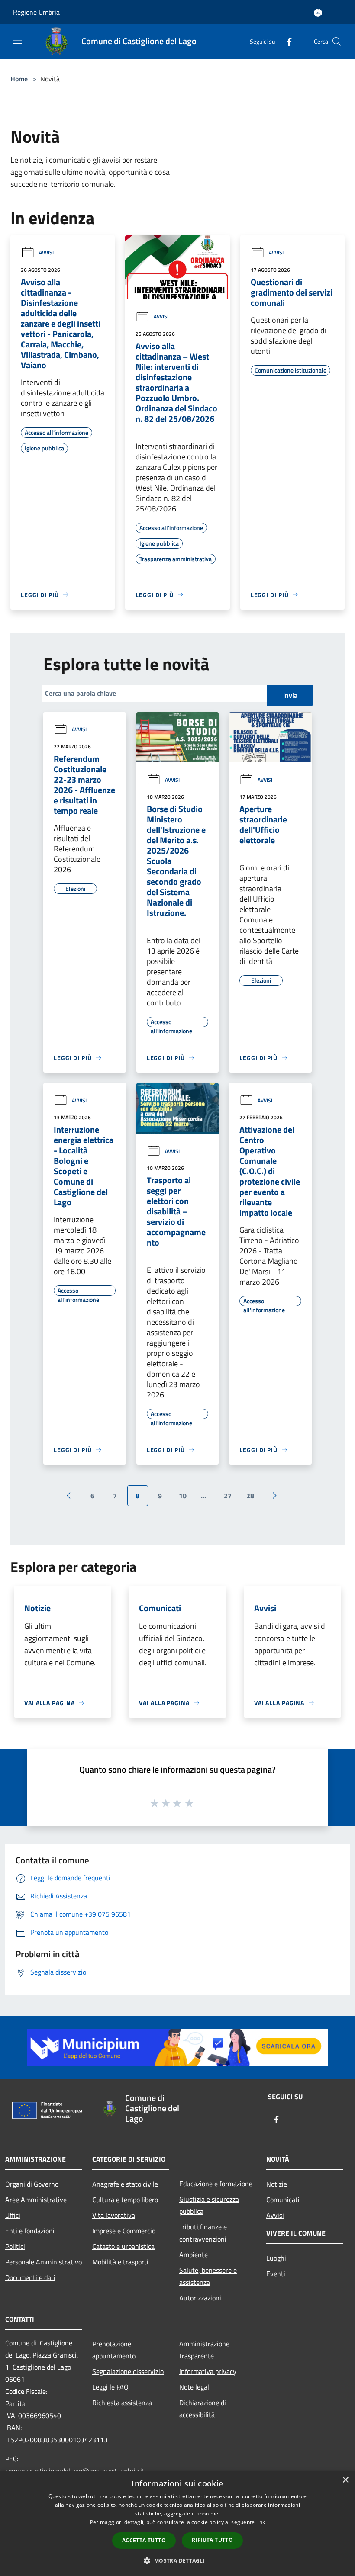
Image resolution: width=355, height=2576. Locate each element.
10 (183, 1496)
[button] (177, 2560)
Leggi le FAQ (110, 2387)
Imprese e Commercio (124, 2231)
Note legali (195, 2387)
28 (250, 1496)
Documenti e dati (30, 2277)
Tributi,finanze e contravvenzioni (203, 2233)
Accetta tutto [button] (144, 2540)
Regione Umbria (36, 12)
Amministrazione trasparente (204, 2350)
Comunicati (283, 2200)
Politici (15, 2246)
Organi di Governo (32, 2184)
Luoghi (276, 2258)
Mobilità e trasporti (120, 2262)
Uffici (13, 2215)
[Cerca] (337, 42)
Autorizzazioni (200, 2298)
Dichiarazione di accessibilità (203, 2409)
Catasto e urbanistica (123, 2246)
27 (228, 1496)
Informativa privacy (208, 2371)
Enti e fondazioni (30, 2231)
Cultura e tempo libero (125, 2200)
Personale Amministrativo (44, 2262)
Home (19, 79)
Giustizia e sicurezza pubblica (209, 2205)
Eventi (276, 2274)
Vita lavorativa (114, 2215)
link (261, 2522)
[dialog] (177, 2523)
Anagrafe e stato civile (125, 2184)
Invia (290, 695)
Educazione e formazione (216, 2184)
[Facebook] (286, 41)
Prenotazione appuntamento (114, 2350)
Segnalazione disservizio (128, 2371)
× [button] (345, 2480)
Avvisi (46, 252)
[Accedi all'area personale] (318, 13)
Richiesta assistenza (122, 2403)
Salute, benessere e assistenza (208, 2276)
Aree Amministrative (36, 2200)
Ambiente (194, 2255)
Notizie (277, 2184)
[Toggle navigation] (17, 41)
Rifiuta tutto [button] (212, 2540)
